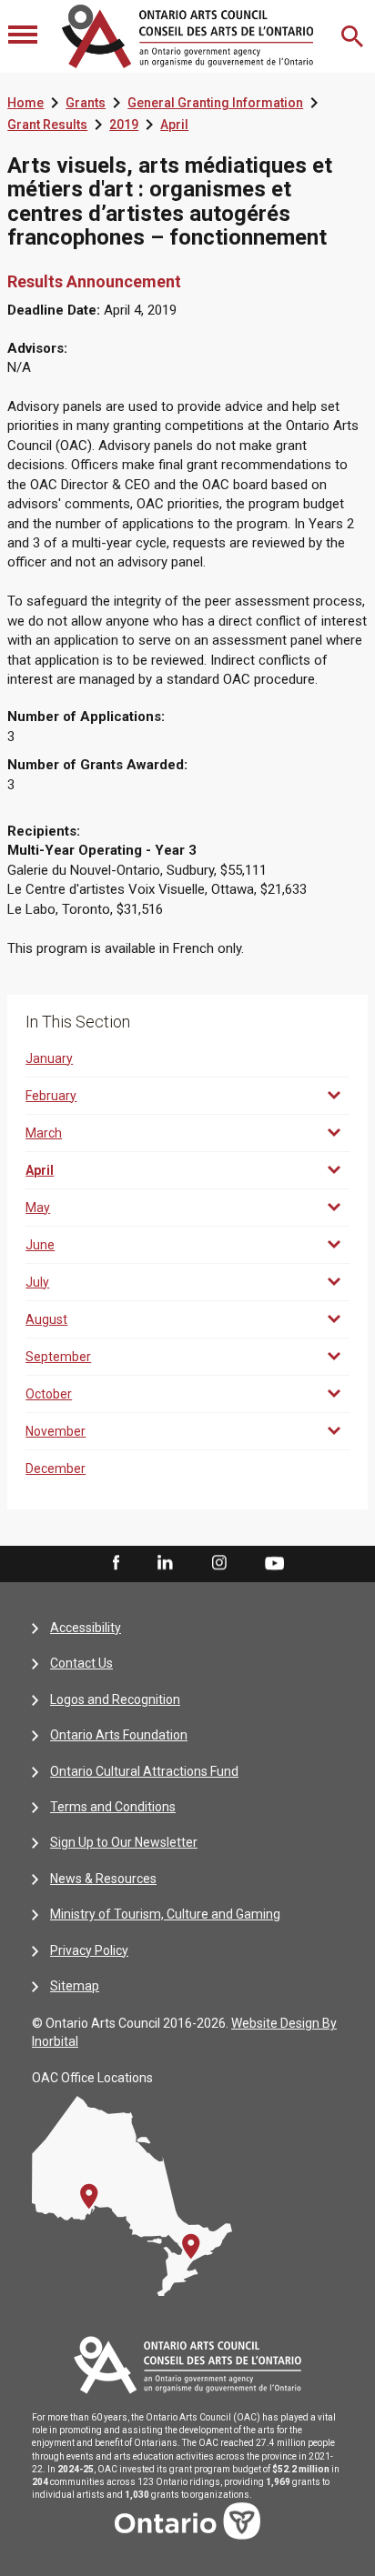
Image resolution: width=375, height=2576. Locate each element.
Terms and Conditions (113, 1807)
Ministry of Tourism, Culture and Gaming (165, 1914)
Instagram (219, 1563)
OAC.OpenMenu (25, 36)
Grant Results (47, 125)
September (58, 1357)
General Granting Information (215, 103)
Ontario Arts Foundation (119, 1735)
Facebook (115, 1563)
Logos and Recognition (115, 1699)
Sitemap (75, 1986)
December (56, 1468)
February (51, 1096)
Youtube (274, 1562)
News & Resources (103, 1879)
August (46, 1319)
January (49, 1058)
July (37, 1282)
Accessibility (86, 1628)
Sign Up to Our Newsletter (124, 1842)
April (174, 125)
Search (354, 36)
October (49, 1394)
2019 (124, 125)
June (40, 1245)
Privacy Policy (89, 1950)
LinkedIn (165, 1563)
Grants (86, 103)
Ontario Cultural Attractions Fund (144, 1771)
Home (25, 103)
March (44, 1133)
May (38, 1208)
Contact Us (81, 1663)
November (56, 1431)
